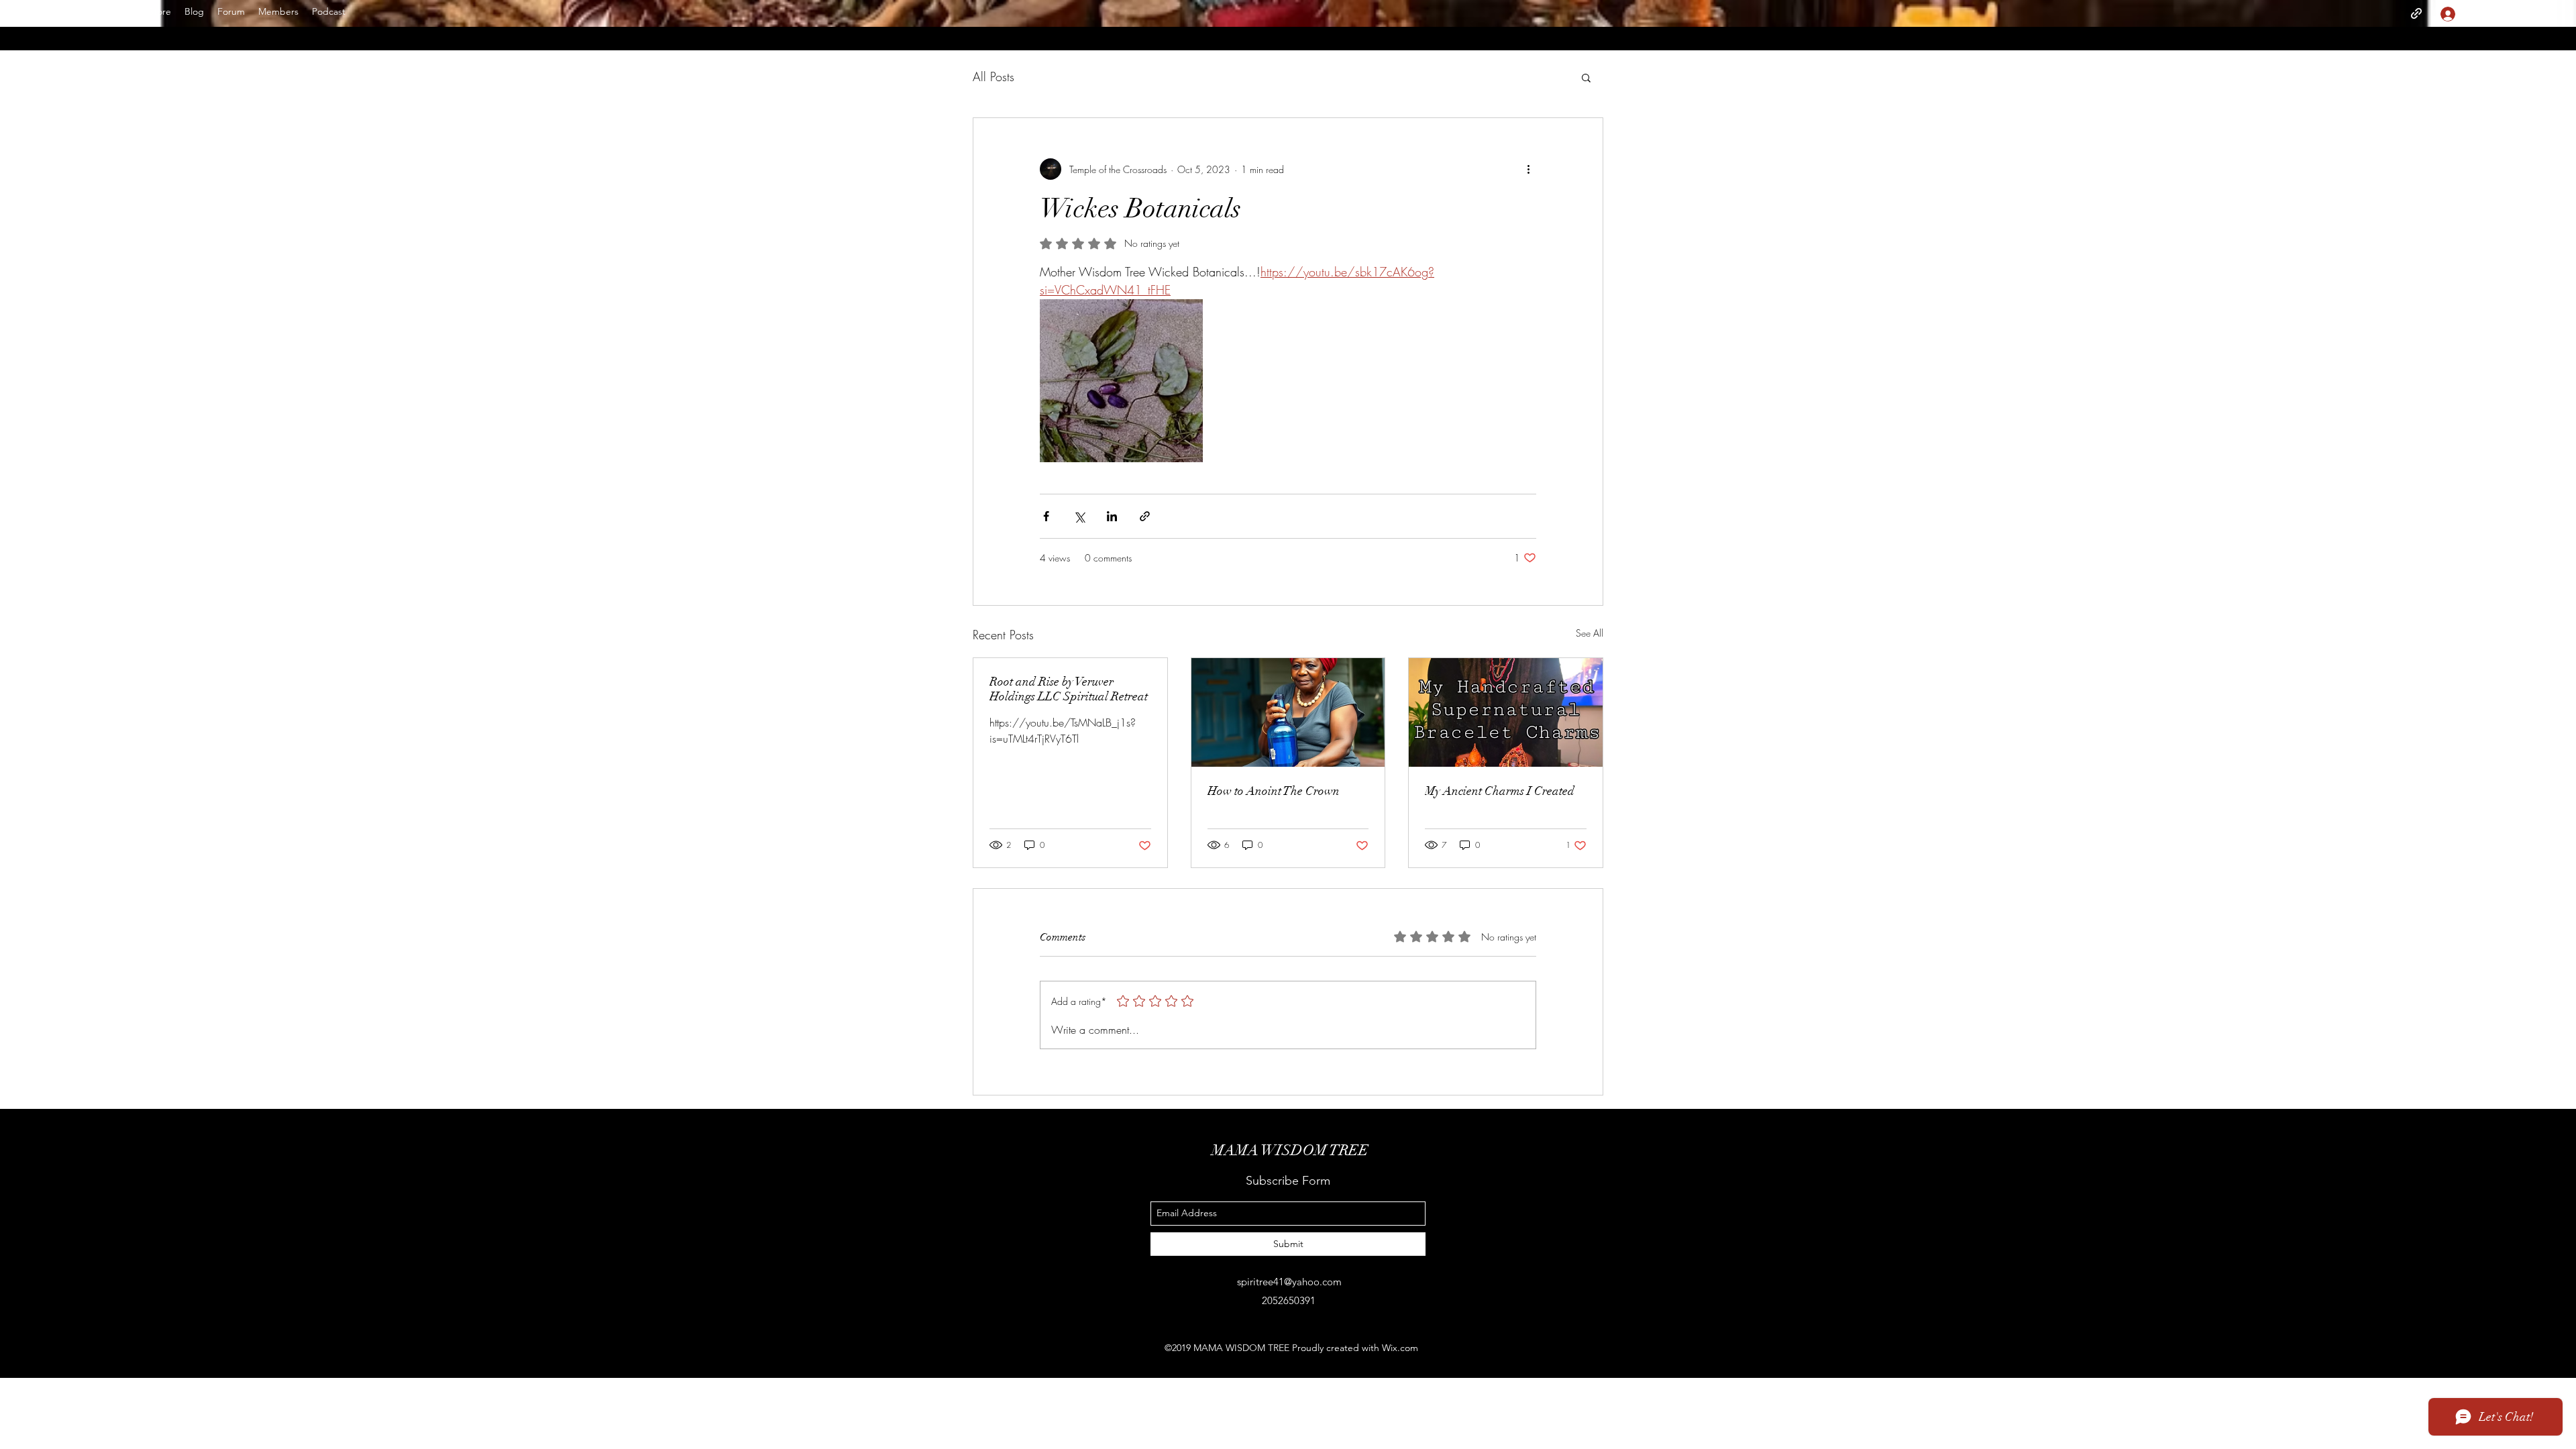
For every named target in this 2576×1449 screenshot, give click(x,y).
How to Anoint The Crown (1274, 791)
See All (1590, 633)
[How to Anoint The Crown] (1288, 712)
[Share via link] (1145, 516)
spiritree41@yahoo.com (1289, 1282)
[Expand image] (1121, 381)
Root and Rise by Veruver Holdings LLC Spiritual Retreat (1069, 689)
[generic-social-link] (2416, 13)
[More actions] (1528, 169)
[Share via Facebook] (1046, 516)
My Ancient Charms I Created (1500, 791)
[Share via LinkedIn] (1112, 516)
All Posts (994, 76)
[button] (2514, 13)
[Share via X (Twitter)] (1079, 516)
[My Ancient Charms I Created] (1506, 712)
